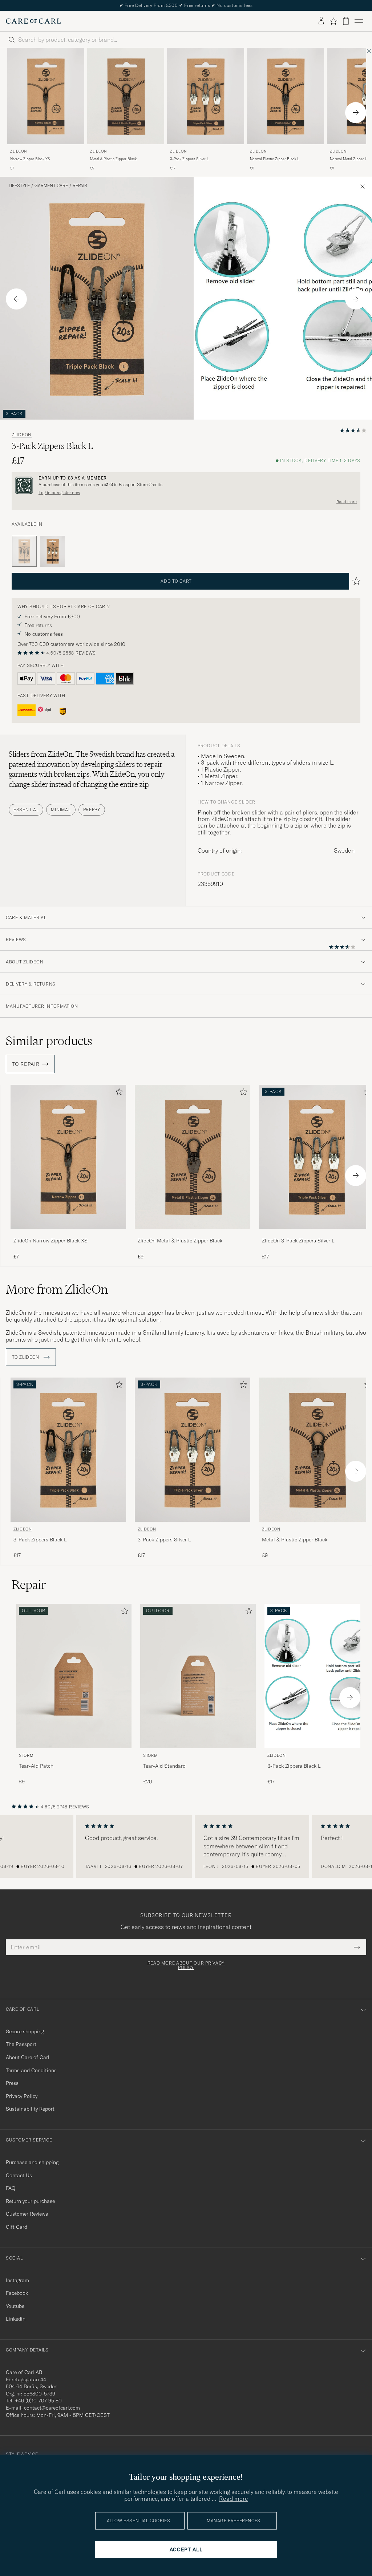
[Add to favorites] (118, 1093)
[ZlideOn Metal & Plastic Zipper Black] (193, 1234)
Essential (26, 810)
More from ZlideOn (57, 1289)
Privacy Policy (22, 2096)
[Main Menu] (359, 21)
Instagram (17, 2280)
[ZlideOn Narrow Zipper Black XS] (68, 1234)
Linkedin (16, 2319)
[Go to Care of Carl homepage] (33, 21)
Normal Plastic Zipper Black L (274, 159)
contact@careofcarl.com (52, 2408)
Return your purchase (30, 2201)
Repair (80, 186)
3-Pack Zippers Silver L (189, 159)
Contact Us (19, 2175)
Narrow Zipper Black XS (30, 159)
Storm (26, 1755)
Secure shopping (25, 2031)
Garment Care (51, 186)
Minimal (61, 810)
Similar (49, 1041)
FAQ (11, 2188)
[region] (186, 1847)
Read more (347, 502)
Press (12, 2083)
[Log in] (321, 21)
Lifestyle (19, 186)
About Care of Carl (28, 2057)
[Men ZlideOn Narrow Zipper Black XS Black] (46, 96)
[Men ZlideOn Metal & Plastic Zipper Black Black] (126, 96)
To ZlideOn (26, 1357)
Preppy (92, 810)
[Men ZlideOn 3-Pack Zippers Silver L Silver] (206, 96)
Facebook (17, 2293)
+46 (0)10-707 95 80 (38, 2401)
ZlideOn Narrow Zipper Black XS (50, 1241)
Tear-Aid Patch (36, 1766)
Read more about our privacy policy (186, 1965)
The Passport (21, 2044)
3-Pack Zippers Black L (40, 1540)
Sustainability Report (30, 2109)
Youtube (15, 2306)
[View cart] (346, 21)
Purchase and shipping (32, 2162)
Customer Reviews (27, 2214)
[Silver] (53, 551)
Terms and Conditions (31, 2070)
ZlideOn (18, 151)
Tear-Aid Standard (164, 1766)
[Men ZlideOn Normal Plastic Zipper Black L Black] (286, 96)
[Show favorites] (333, 21)
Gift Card (17, 2227)
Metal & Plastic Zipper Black (113, 159)
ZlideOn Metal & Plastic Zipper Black (180, 1241)
